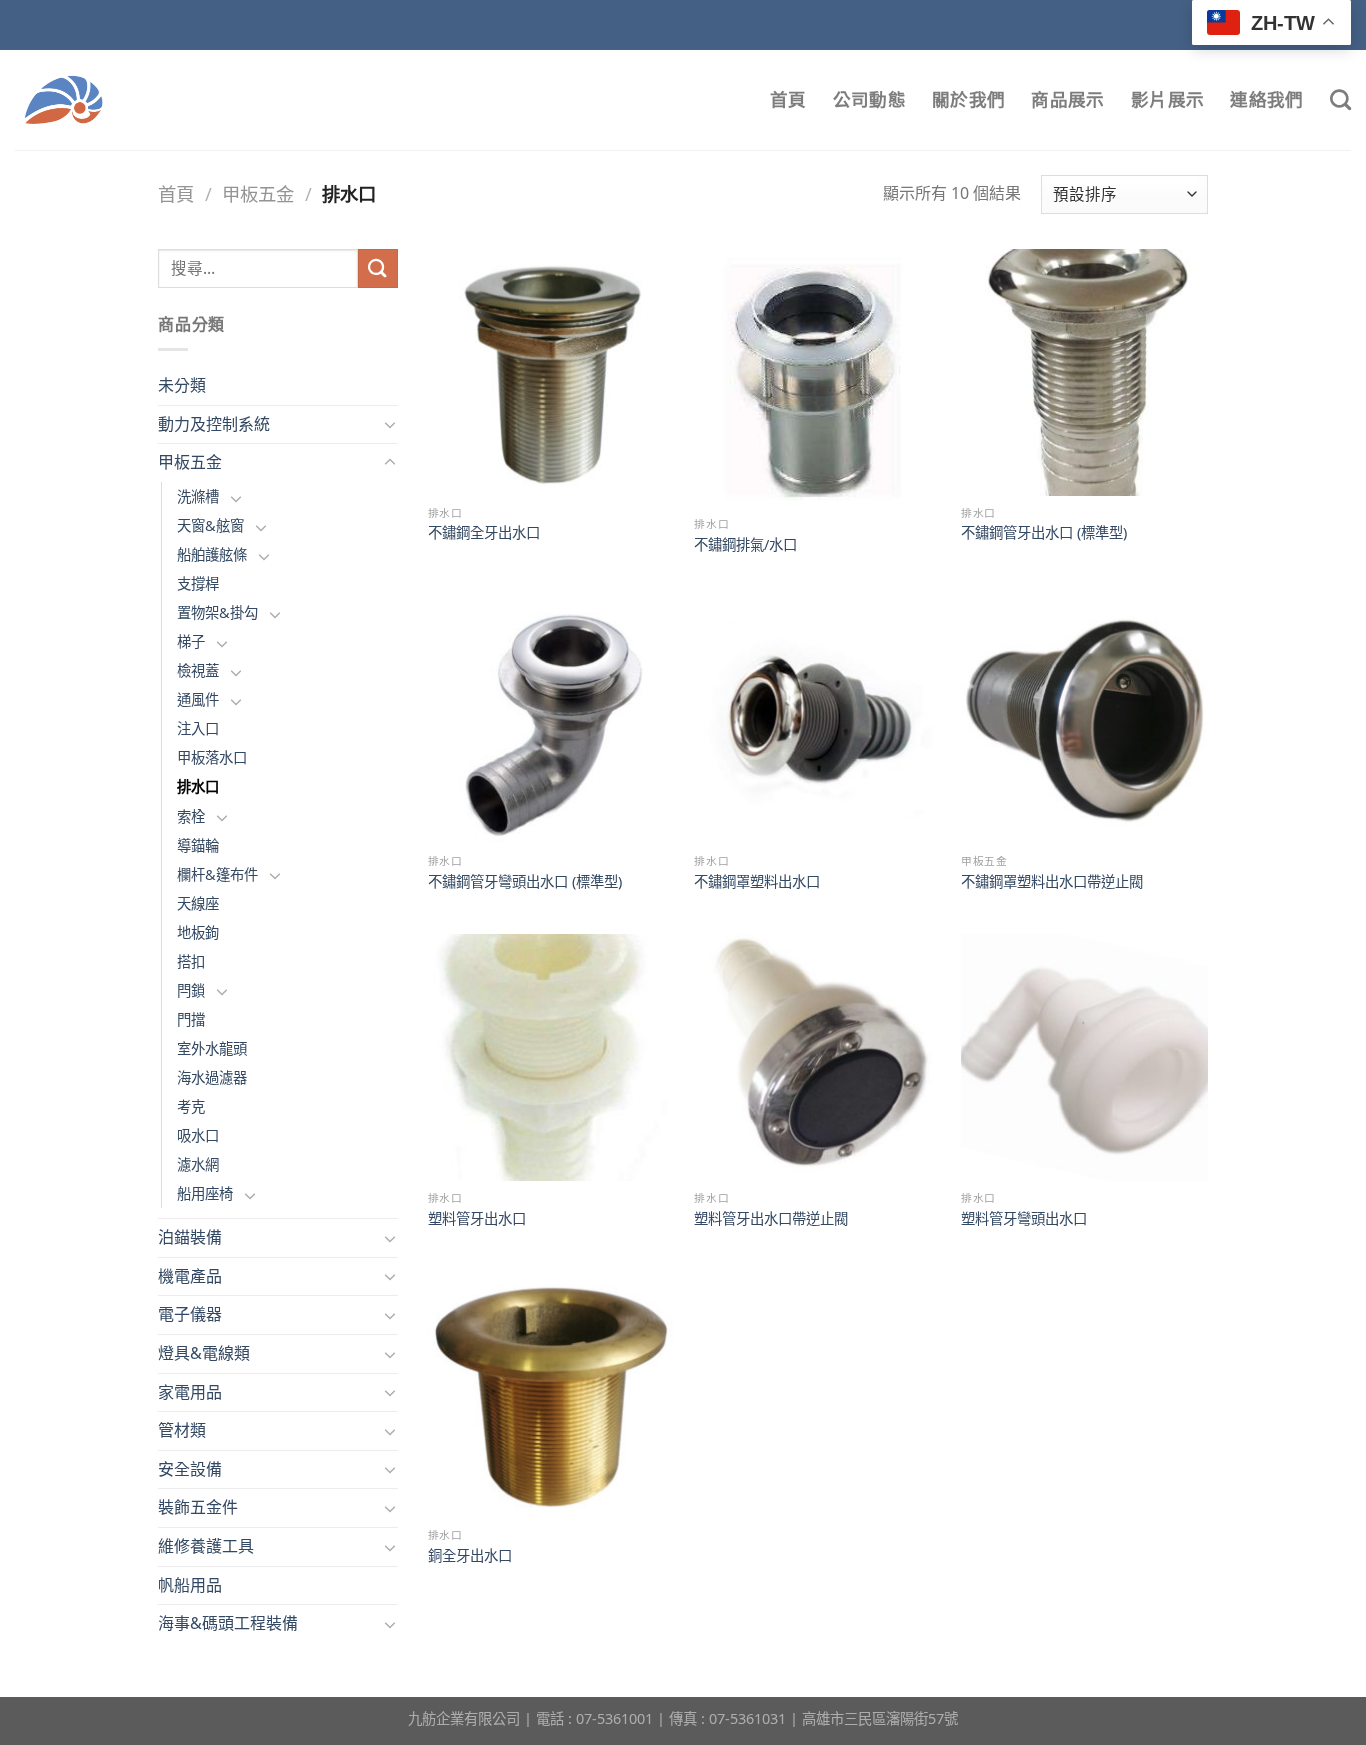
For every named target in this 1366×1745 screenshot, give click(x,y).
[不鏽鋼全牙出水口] (551, 372)
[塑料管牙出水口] (551, 1057)
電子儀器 (190, 1314)
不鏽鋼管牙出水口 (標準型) (1044, 533)
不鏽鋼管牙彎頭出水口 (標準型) (525, 882)
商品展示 (1067, 99)
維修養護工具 (206, 1546)
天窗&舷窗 (210, 525)
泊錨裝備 (190, 1237)
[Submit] (378, 268)
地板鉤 (198, 932)
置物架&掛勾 (217, 612)
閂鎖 (191, 990)
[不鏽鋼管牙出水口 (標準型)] (1084, 372)
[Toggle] (390, 424)
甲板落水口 (212, 757)
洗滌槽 (198, 496)
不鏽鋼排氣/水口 (745, 545)
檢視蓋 (198, 670)
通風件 (198, 699)
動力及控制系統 (214, 424)
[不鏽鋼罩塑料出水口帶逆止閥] (1084, 720)
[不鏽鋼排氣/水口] (817, 378)
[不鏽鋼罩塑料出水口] (817, 720)
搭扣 (191, 961)
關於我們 (968, 99)
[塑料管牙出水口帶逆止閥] (817, 1057)
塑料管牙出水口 (477, 1219)
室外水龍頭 (212, 1048)
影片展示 (1167, 99)
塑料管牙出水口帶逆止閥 (771, 1219)
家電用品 (190, 1392)
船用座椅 (205, 1193)
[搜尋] (1340, 99)
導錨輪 (198, 845)
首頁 (788, 99)
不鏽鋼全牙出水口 (484, 533)
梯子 (191, 641)
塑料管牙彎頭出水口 (1024, 1219)
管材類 (182, 1430)
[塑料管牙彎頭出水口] (1084, 1057)
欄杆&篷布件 (217, 874)
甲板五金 (258, 193)
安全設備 (190, 1469)
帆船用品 (190, 1585)
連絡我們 (1266, 99)
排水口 (198, 786)
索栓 (191, 816)
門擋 (191, 1019)
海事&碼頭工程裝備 (228, 1623)
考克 (191, 1106)
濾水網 (198, 1164)
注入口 (198, 728)
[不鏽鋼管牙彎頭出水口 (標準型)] (551, 720)
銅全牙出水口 (470, 1556)
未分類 (182, 385)
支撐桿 (198, 583)
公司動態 (869, 99)
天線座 (198, 903)
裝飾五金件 (198, 1507)
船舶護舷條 (212, 554)
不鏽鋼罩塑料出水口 (757, 882)
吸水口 (198, 1135)
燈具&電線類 (204, 1353)
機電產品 (190, 1276)
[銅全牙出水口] (551, 1394)
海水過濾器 (212, 1077)
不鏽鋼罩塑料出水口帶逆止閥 (1052, 882)
